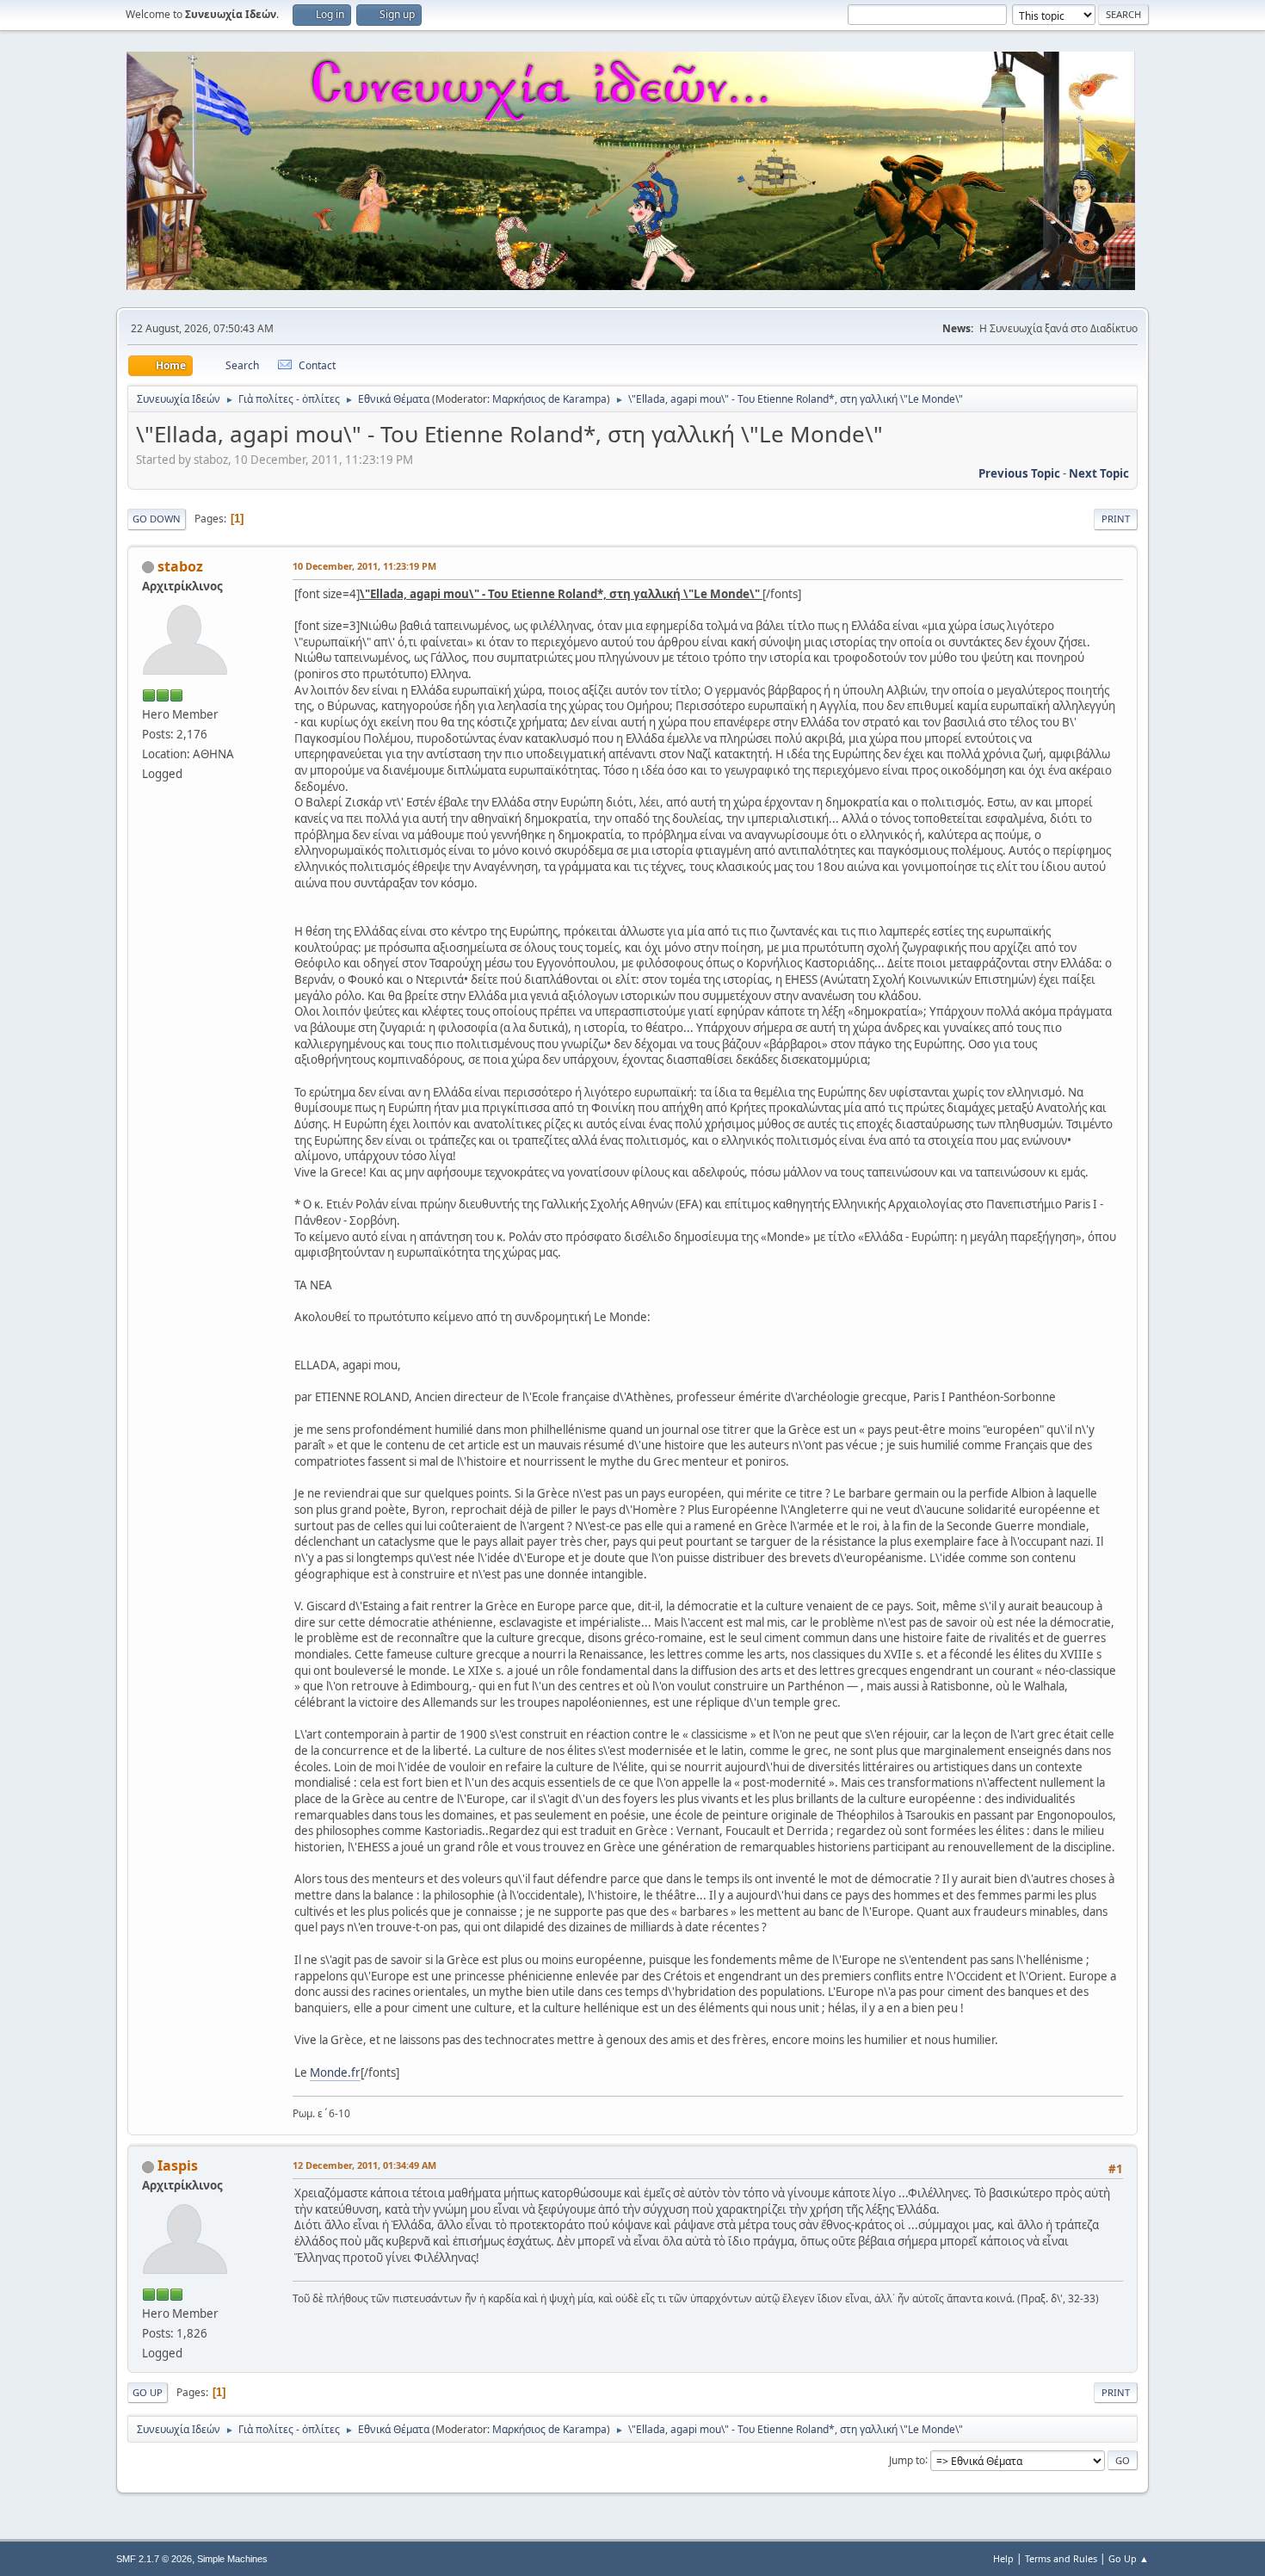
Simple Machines (232, 2559)
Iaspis (178, 2165)
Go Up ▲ (1129, 2558)
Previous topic (1019, 473)
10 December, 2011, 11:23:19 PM (364, 566)
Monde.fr (335, 2073)
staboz (180, 566)
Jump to (907, 2459)
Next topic (1099, 473)
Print (1116, 519)
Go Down (157, 519)
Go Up (148, 2392)
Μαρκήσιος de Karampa (549, 399)
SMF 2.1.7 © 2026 (154, 2559)
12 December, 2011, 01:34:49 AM (364, 2165)
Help (1003, 2558)
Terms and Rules (1061, 2558)
